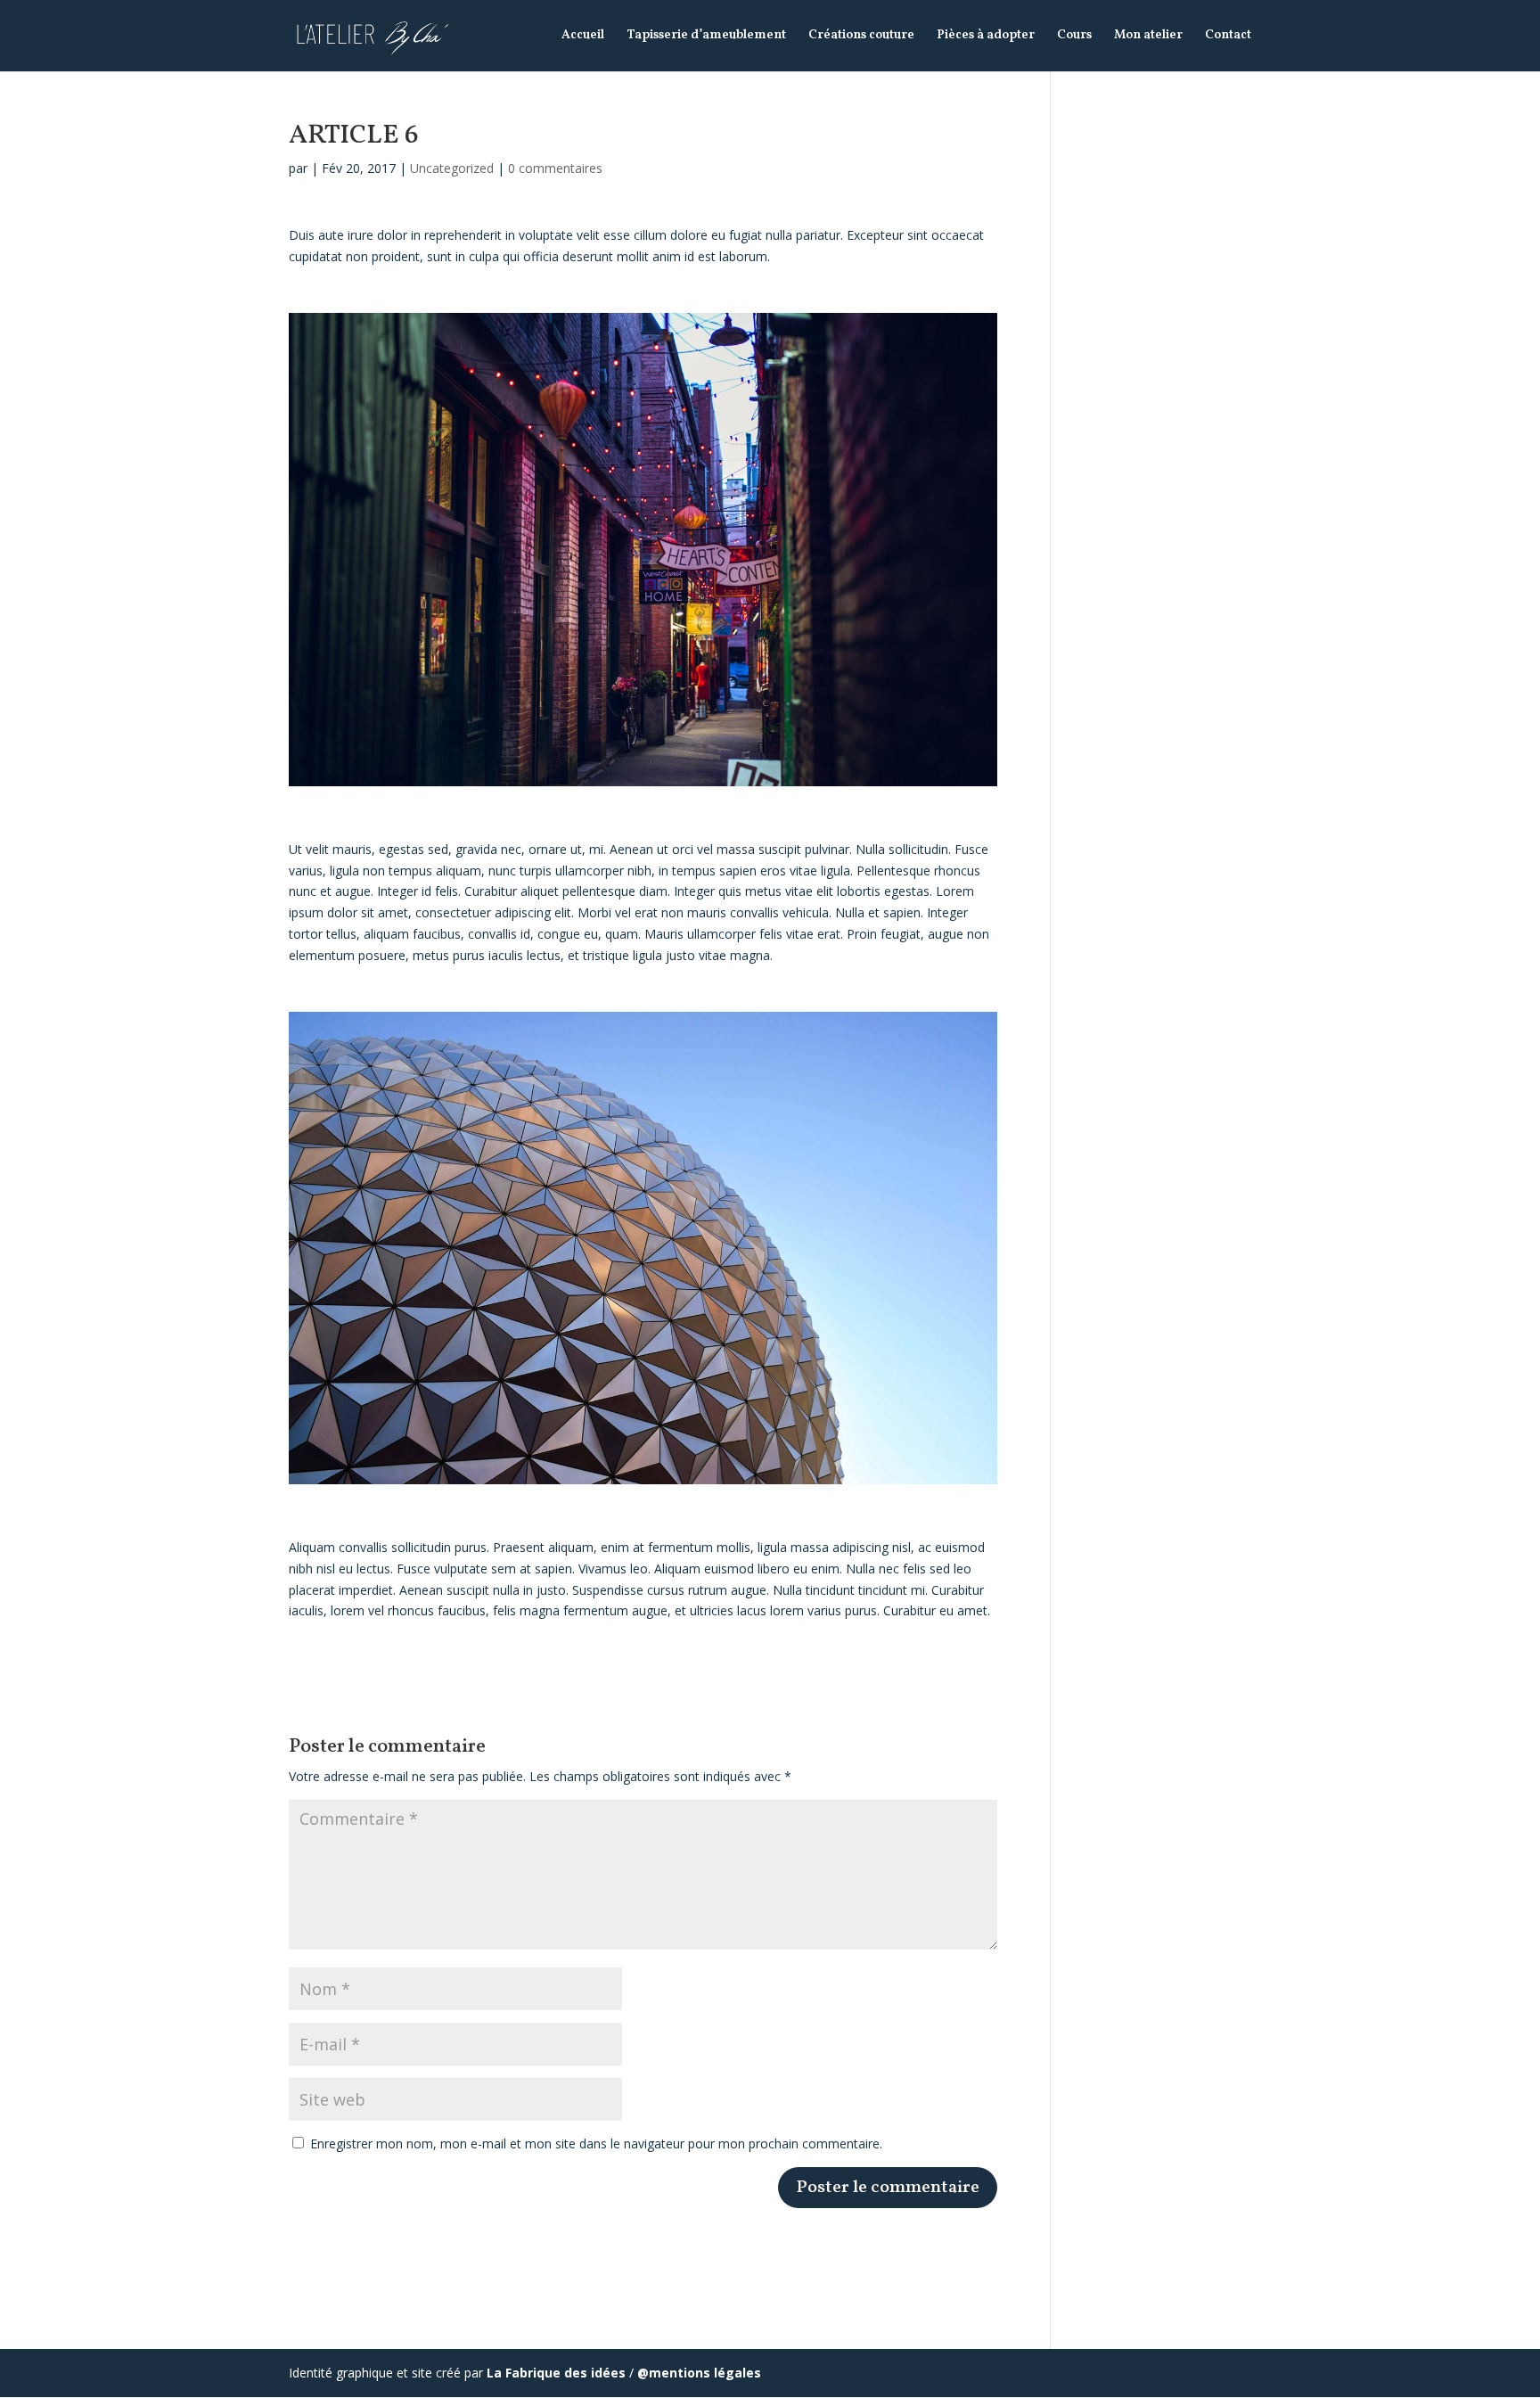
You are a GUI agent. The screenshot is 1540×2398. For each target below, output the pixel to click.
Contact (1228, 37)
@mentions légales (699, 2373)
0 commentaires (555, 168)
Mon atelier (1148, 37)
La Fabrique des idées (556, 2373)
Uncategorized (452, 168)
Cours (1074, 37)
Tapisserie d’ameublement (706, 37)
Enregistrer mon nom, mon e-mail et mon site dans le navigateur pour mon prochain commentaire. (596, 2143)
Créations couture (861, 37)
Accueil (583, 37)
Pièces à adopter (986, 37)
